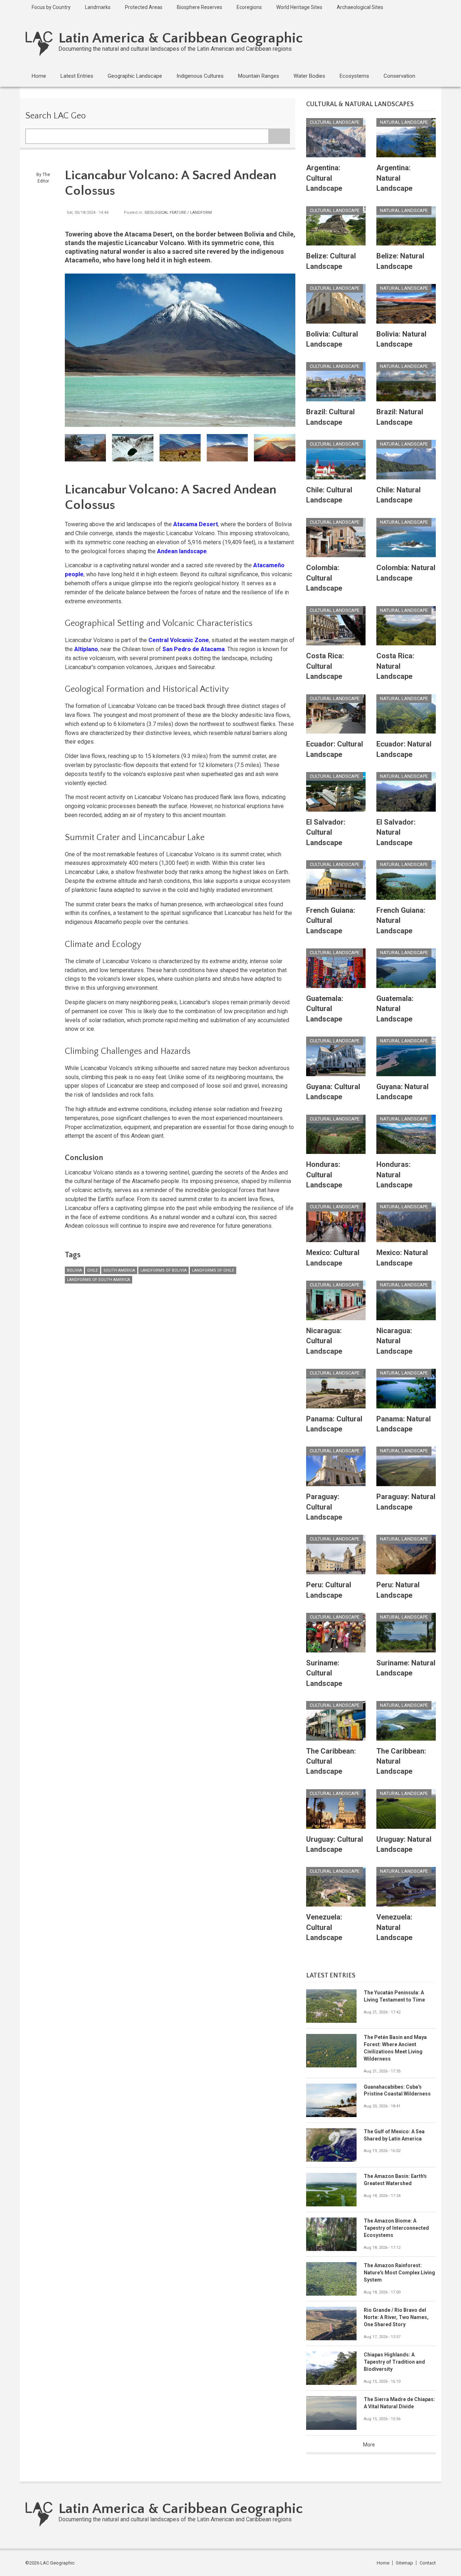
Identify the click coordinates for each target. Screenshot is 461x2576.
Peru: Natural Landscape (398, 1590)
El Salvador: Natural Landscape (396, 832)
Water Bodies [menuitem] (309, 76)
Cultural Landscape (335, 122)
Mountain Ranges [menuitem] (259, 76)
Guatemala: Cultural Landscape (325, 1009)
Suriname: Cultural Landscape (324, 1673)
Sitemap (404, 2563)
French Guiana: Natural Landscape (401, 921)
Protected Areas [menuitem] (144, 7)
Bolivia (74, 1270)
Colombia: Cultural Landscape (324, 578)
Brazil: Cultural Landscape (330, 417)
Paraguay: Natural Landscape (406, 1502)
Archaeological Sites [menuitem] (360, 7)
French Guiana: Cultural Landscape (331, 921)
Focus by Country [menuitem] (51, 7)
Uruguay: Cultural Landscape (335, 1844)
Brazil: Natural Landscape (400, 417)
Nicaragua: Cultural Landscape (324, 1341)
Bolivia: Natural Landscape (401, 339)
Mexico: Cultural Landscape (333, 1258)
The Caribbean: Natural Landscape (401, 1761)
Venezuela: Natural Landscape (394, 1927)
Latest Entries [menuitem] (77, 76)
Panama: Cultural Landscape (334, 1424)
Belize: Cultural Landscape (331, 261)
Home (383, 2563)
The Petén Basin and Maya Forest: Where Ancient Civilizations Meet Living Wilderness (395, 2048)
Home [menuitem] (39, 76)
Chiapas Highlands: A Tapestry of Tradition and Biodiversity (394, 2362)
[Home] (39, 43)
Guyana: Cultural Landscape (333, 1092)
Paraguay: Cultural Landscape (324, 1507)
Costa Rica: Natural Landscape (395, 666)
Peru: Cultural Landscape (329, 1590)
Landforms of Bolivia (164, 1270)
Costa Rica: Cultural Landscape (325, 666)
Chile (93, 1270)
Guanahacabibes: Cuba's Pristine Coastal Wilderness (397, 2090)
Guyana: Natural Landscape (402, 1092)
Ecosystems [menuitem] (354, 76)
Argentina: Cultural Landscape (324, 178)
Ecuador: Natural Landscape (404, 749)
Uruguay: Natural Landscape (404, 1844)
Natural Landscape (404, 122)
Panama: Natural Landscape (404, 1424)
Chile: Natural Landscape (399, 495)
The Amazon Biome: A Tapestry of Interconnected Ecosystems (396, 2228)
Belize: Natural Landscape (400, 261)
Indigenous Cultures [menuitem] (200, 76)
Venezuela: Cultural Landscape (324, 1927)
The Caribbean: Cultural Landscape (331, 1761)
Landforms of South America (99, 1280)
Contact (428, 2563)
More (369, 2445)
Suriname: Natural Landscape (406, 1668)
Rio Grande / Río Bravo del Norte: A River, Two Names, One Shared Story (396, 2317)
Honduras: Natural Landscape (394, 1175)
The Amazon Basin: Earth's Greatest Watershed (395, 2180)
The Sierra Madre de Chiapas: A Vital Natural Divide (399, 2403)
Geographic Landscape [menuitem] (135, 76)
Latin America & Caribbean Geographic (181, 38)
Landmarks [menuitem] (98, 7)
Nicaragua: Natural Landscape (394, 1341)
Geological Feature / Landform (178, 213)
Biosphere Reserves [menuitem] (200, 7)
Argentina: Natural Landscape (394, 178)
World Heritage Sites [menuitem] (299, 7)
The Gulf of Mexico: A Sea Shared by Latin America (394, 2135)
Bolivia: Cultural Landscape (332, 339)
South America (119, 1270)
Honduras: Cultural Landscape (324, 1175)
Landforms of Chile (213, 1270)
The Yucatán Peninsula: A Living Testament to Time (394, 1996)
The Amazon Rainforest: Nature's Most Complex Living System (399, 2273)
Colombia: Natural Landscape (406, 573)
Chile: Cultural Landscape (329, 495)
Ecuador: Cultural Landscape (335, 749)
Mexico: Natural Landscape (402, 1258)
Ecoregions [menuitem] (249, 7)
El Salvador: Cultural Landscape (326, 832)
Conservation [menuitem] (399, 76)
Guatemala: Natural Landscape (395, 1009)
